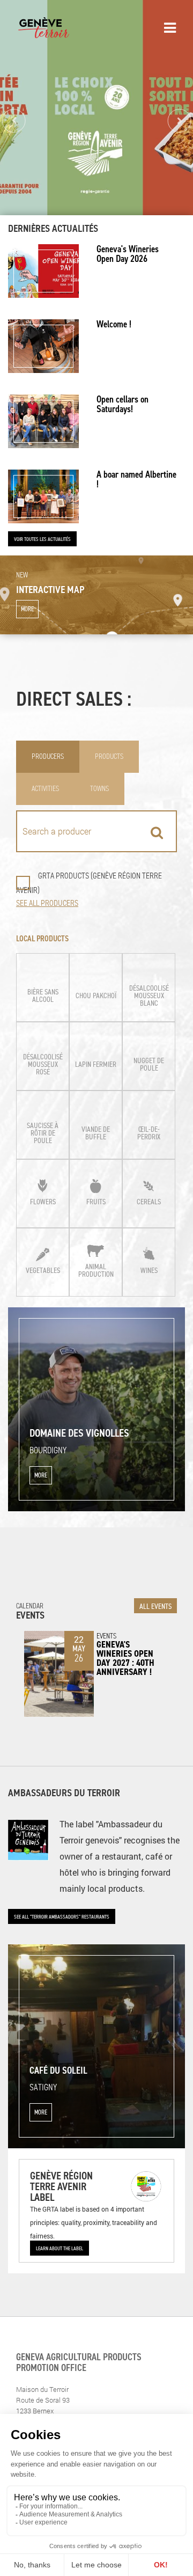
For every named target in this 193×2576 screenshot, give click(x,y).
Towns (99, 789)
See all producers (47, 903)
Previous (14, 121)
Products (109, 756)
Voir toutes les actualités (42, 539)
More (27, 609)
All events (155, 1606)
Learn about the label (60, 2248)
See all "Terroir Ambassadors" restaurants (62, 1916)
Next (179, 121)
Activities (45, 789)
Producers (48, 756)
